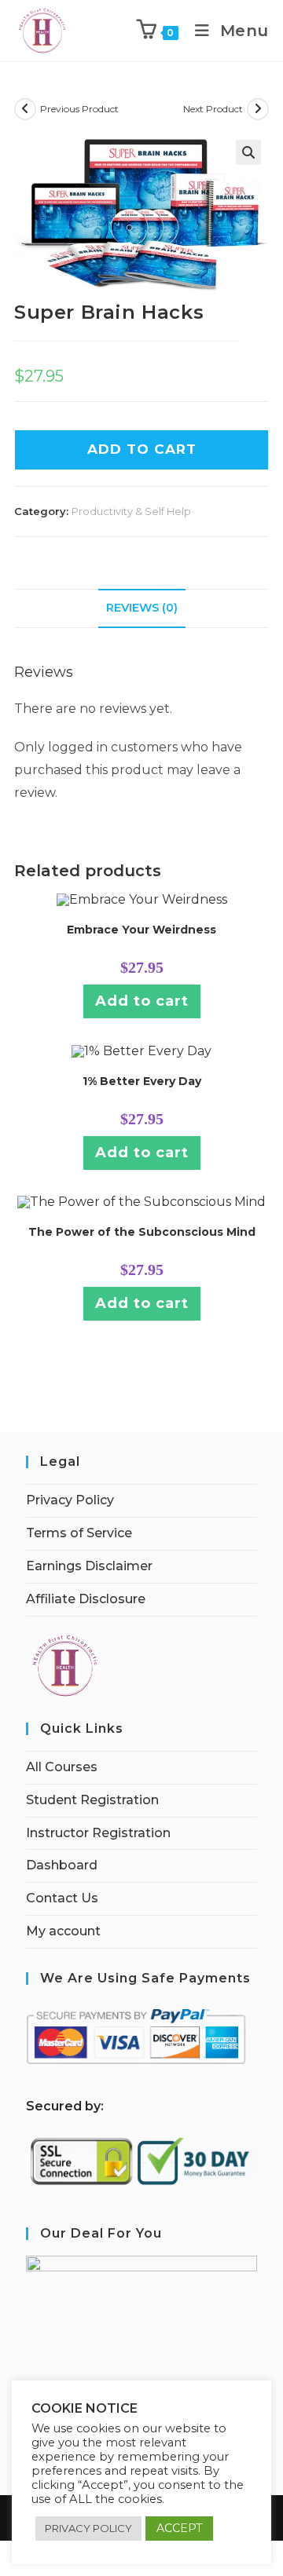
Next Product (213, 109)
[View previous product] (25, 109)
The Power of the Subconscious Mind (142, 1232)
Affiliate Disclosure (86, 1599)
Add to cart (142, 1001)
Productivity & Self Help (131, 511)
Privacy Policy (70, 1500)
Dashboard (62, 1865)
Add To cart (142, 449)
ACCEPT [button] (179, 2528)
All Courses (62, 1767)
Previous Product (79, 109)
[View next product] (258, 109)
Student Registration (92, 1800)
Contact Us (62, 1898)
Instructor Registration (98, 1833)
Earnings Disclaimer (89, 1566)
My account (63, 1931)
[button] (248, 152)
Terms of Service (79, 1533)
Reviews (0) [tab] (142, 608)
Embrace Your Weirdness (141, 930)
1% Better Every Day (142, 1081)
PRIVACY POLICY (88, 2528)
